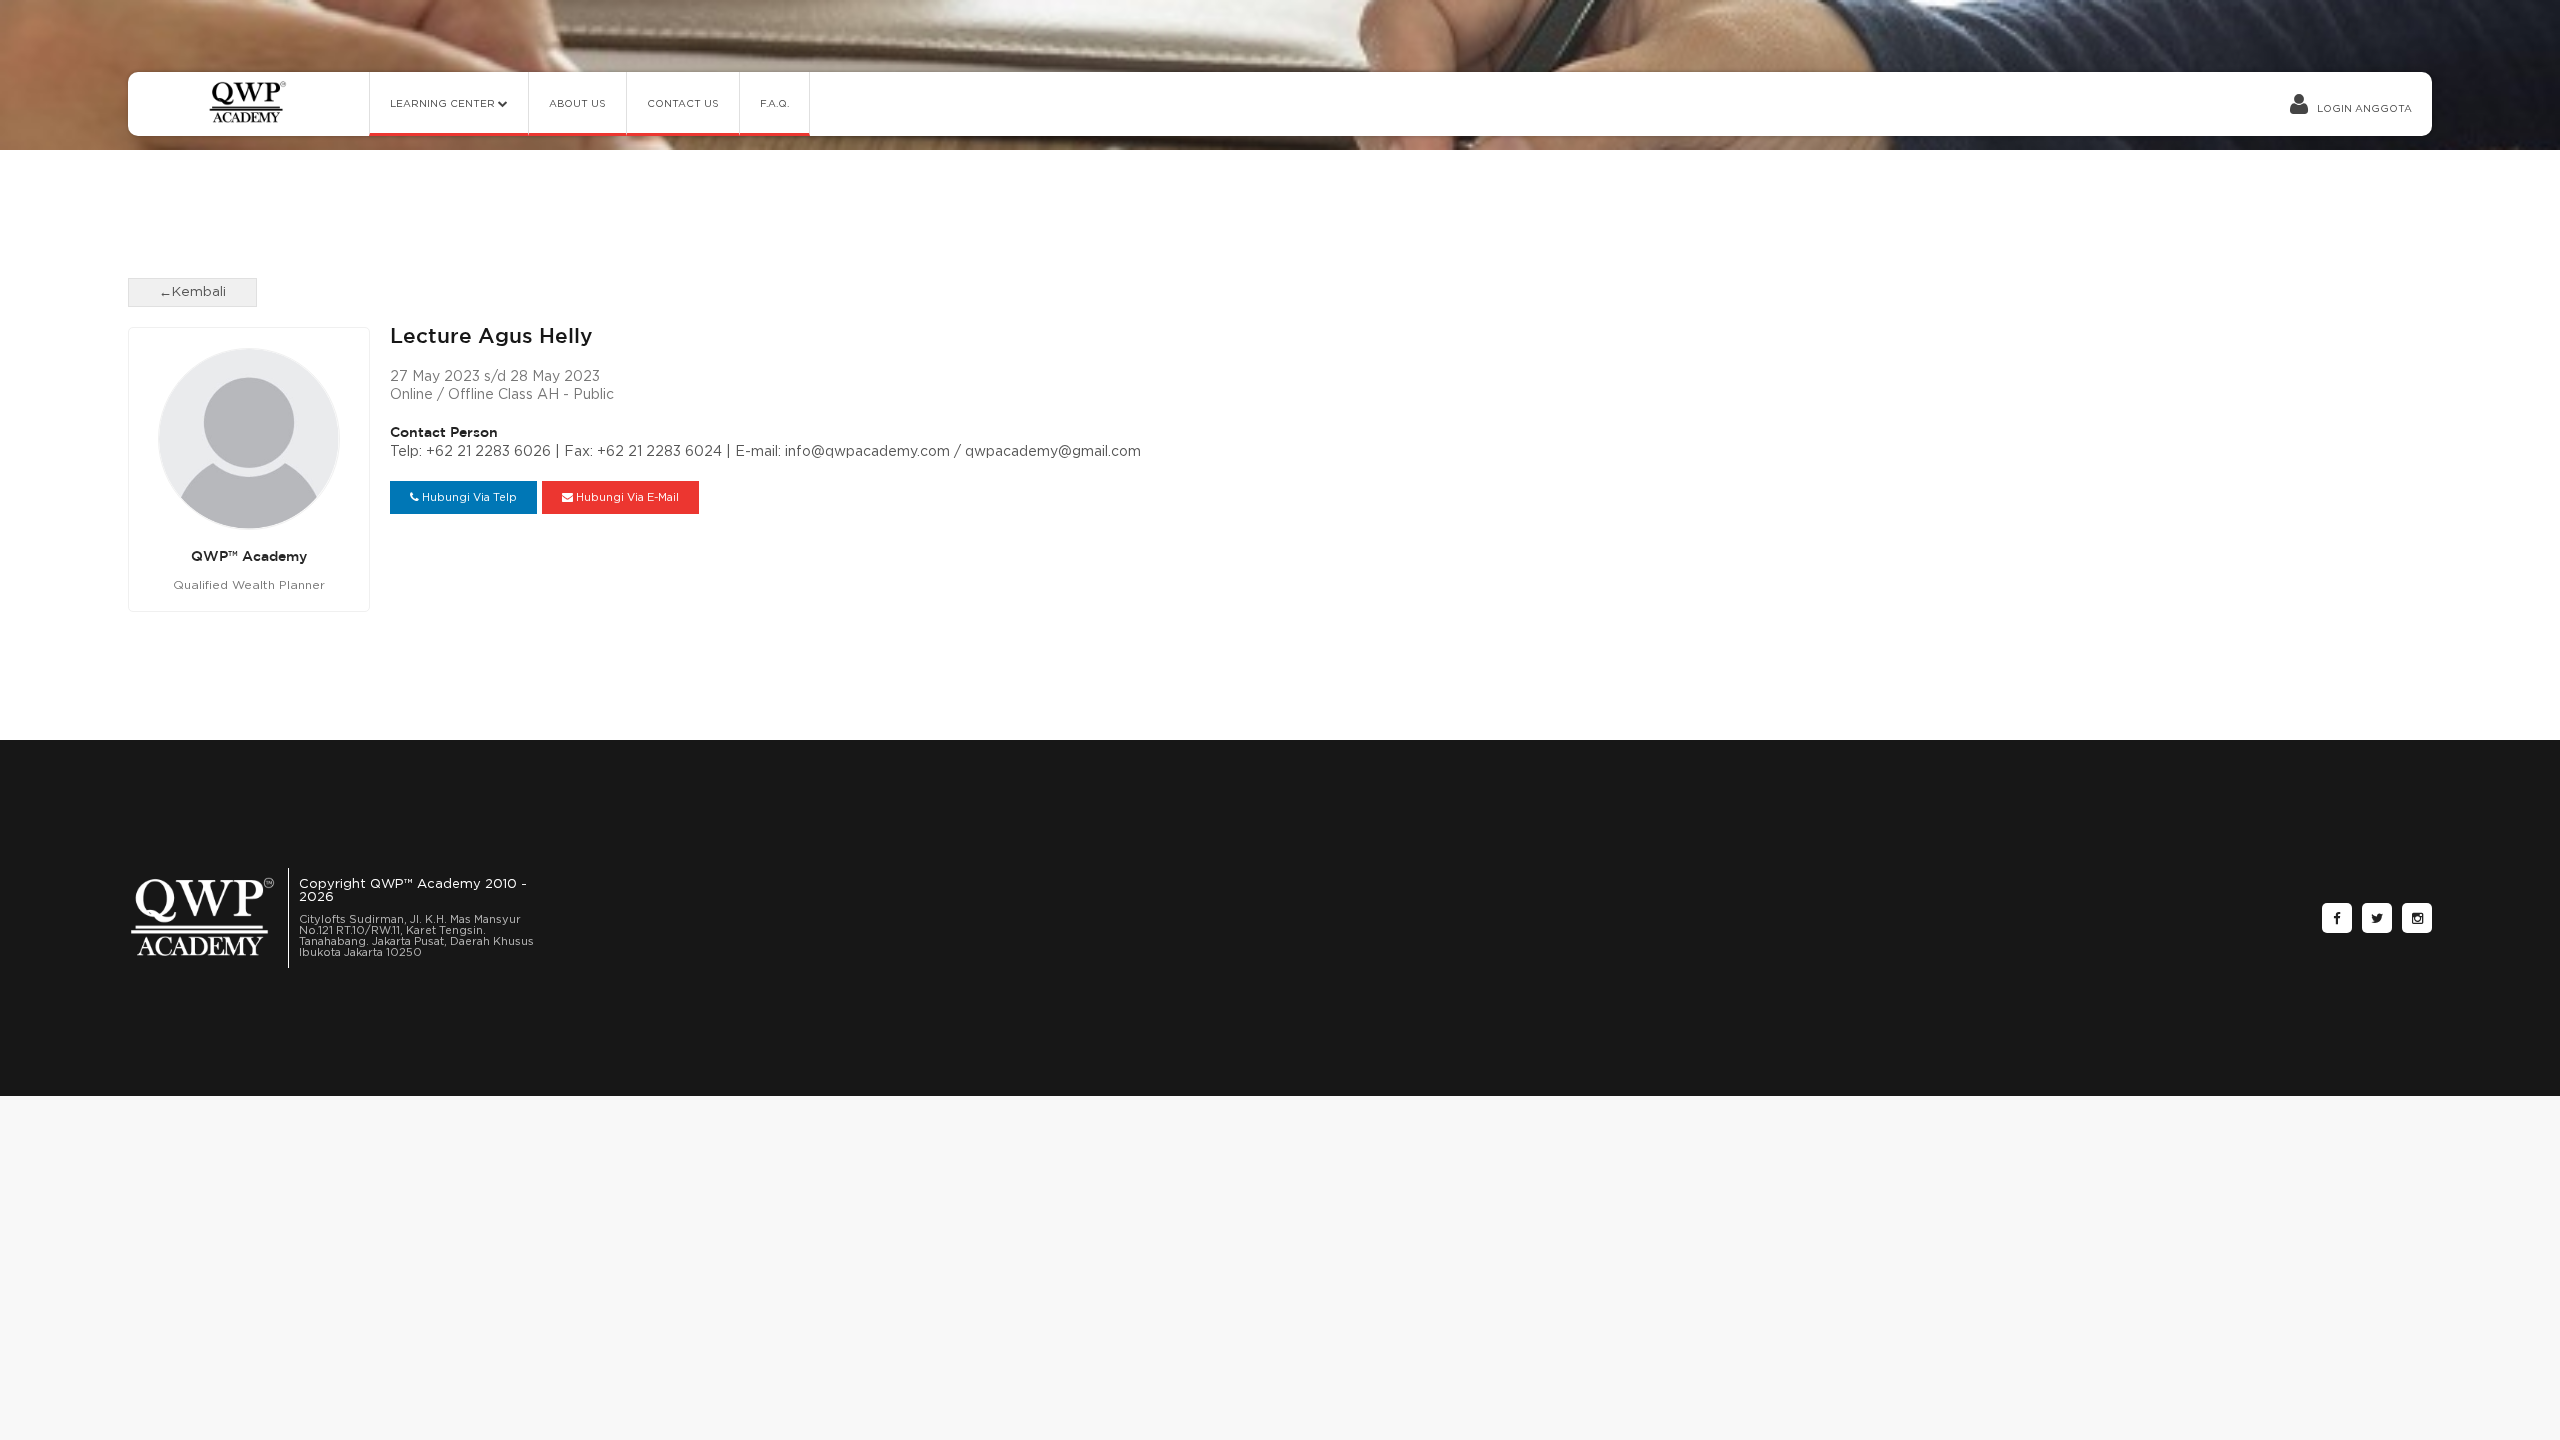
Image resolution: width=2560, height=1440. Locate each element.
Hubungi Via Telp (468, 497)
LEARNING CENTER (444, 104)
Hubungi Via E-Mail (626, 497)
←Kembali (192, 292)
